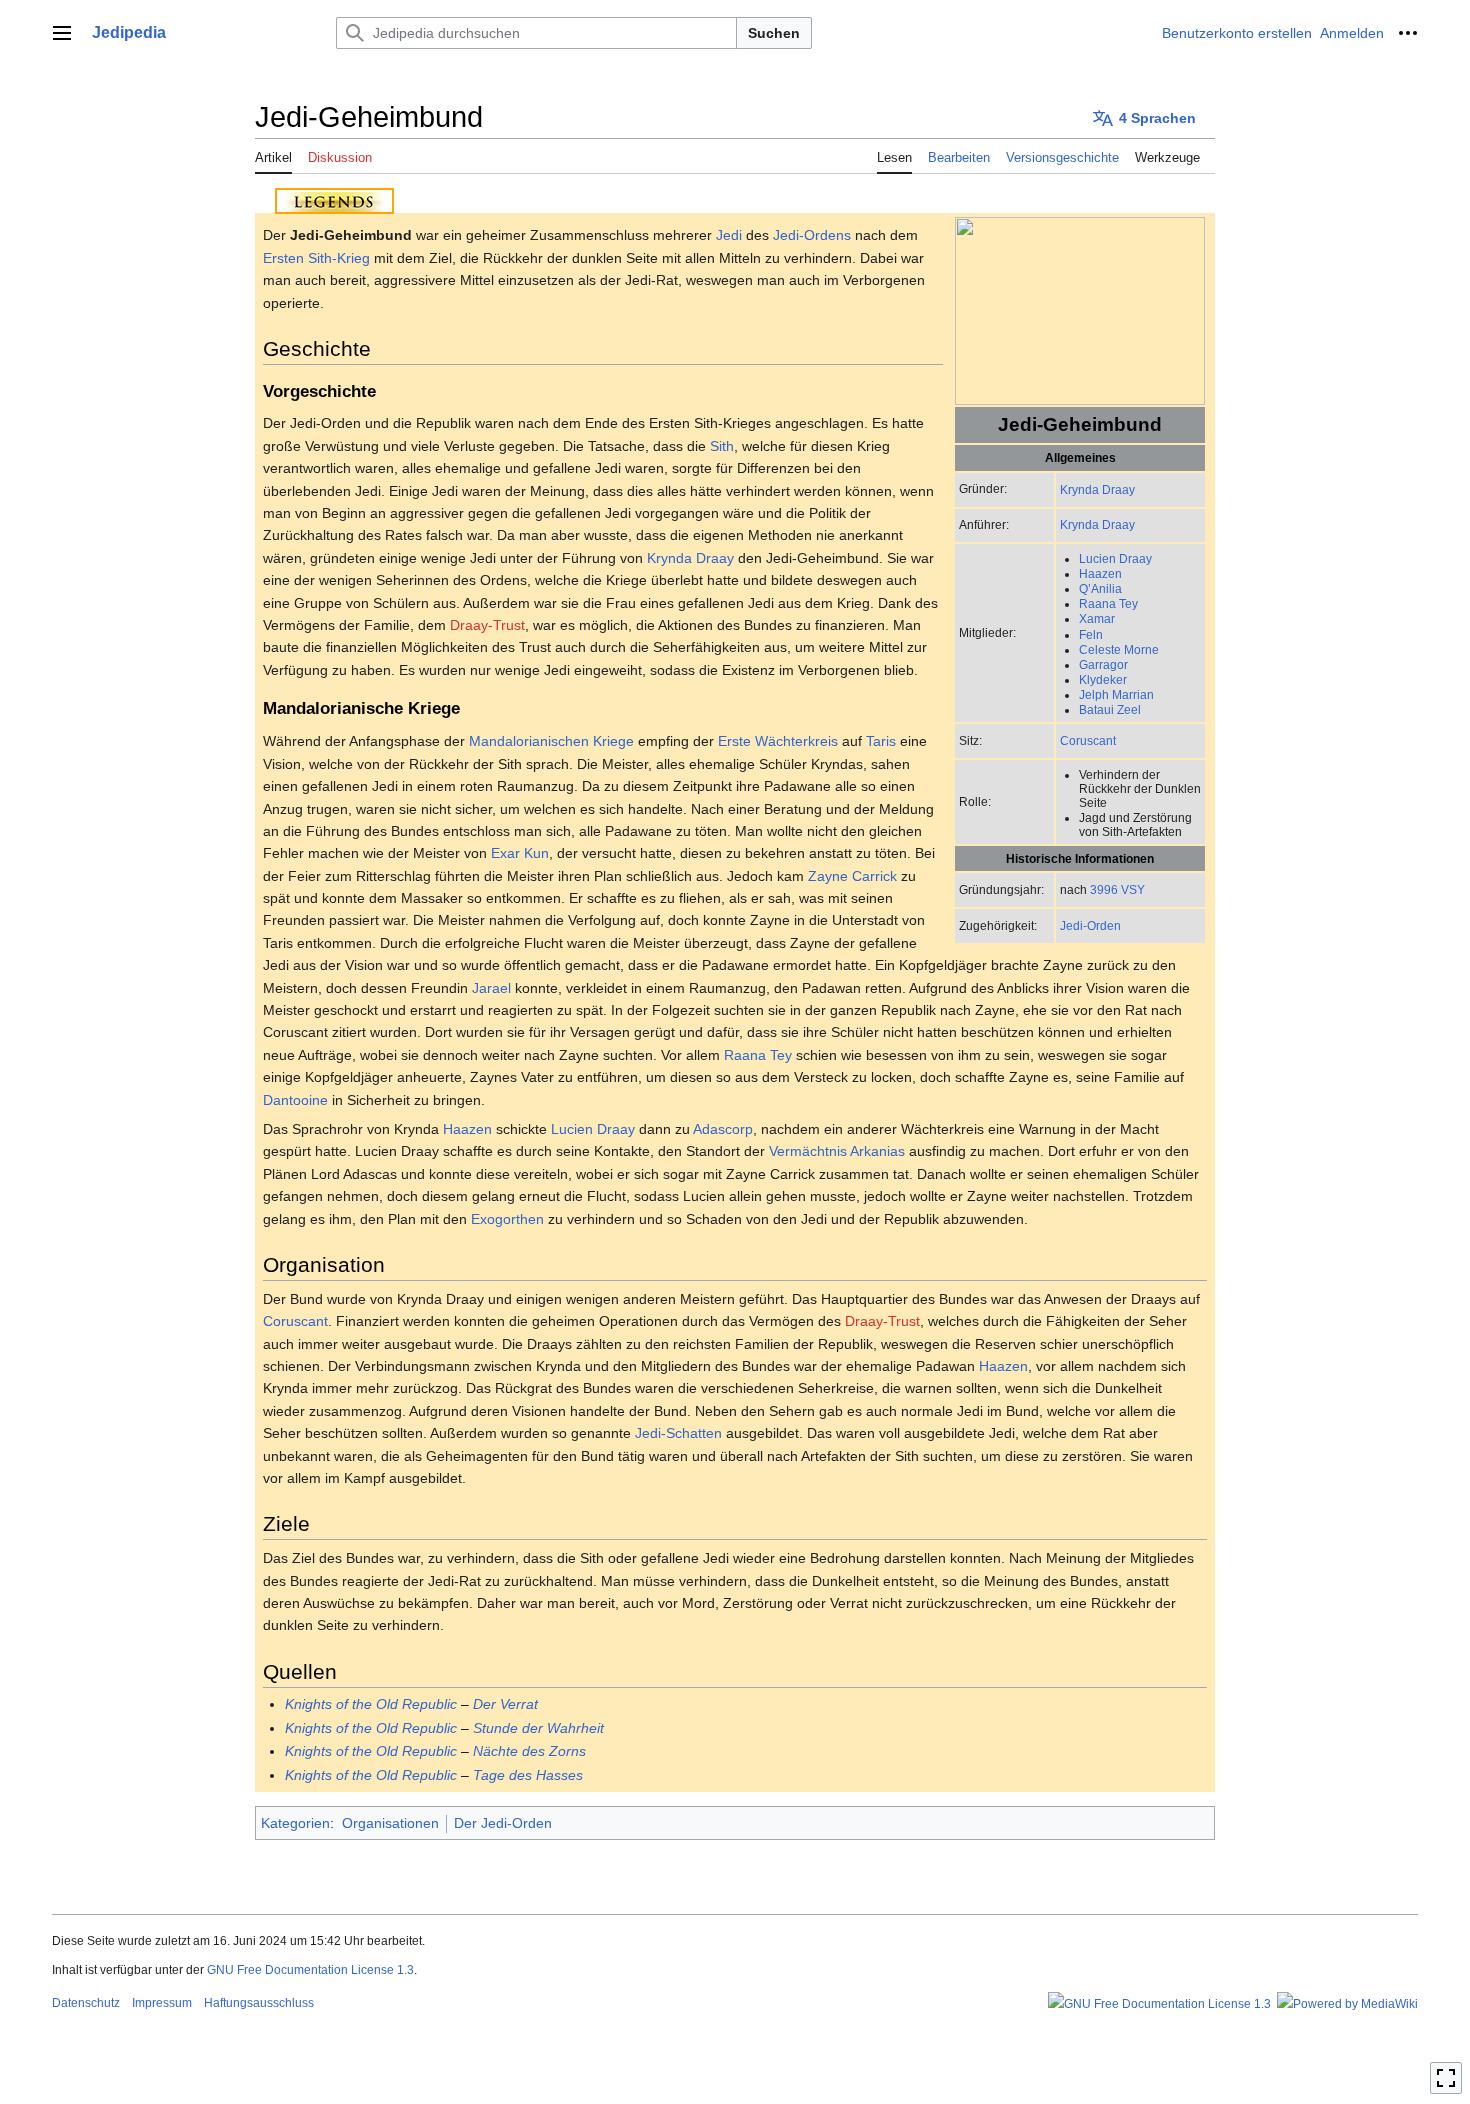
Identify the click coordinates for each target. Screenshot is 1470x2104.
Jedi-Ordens (812, 235)
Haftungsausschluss (259, 2003)
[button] (62, 33)
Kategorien (295, 1823)
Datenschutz (86, 2003)
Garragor (1103, 664)
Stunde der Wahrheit (538, 1728)
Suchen (774, 33)
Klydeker (1103, 679)
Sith (722, 446)
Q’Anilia (1100, 588)
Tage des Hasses (528, 1775)
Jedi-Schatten (678, 1433)
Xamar (1097, 618)
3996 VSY (1117, 889)
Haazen (1100, 573)
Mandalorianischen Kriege (551, 741)
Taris (881, 741)
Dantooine (295, 1100)
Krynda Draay (1097, 489)
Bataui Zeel (1110, 709)
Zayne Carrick (852, 876)
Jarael (491, 988)
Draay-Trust (487, 625)
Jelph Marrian (1116, 694)
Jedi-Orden (1090, 925)
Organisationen (390, 1823)
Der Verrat (505, 1704)
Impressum (162, 2003)
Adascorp (723, 1129)
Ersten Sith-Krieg (316, 258)
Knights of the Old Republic (371, 1704)
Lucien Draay (1115, 558)
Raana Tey (1108, 603)
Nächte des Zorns (529, 1751)
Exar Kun (520, 853)
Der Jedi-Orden (503, 1823)
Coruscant (1088, 740)
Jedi (729, 235)
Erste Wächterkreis (778, 741)
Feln (1091, 634)
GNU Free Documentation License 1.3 (310, 1970)
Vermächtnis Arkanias (837, 1151)
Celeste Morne (1119, 649)
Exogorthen (507, 1219)
